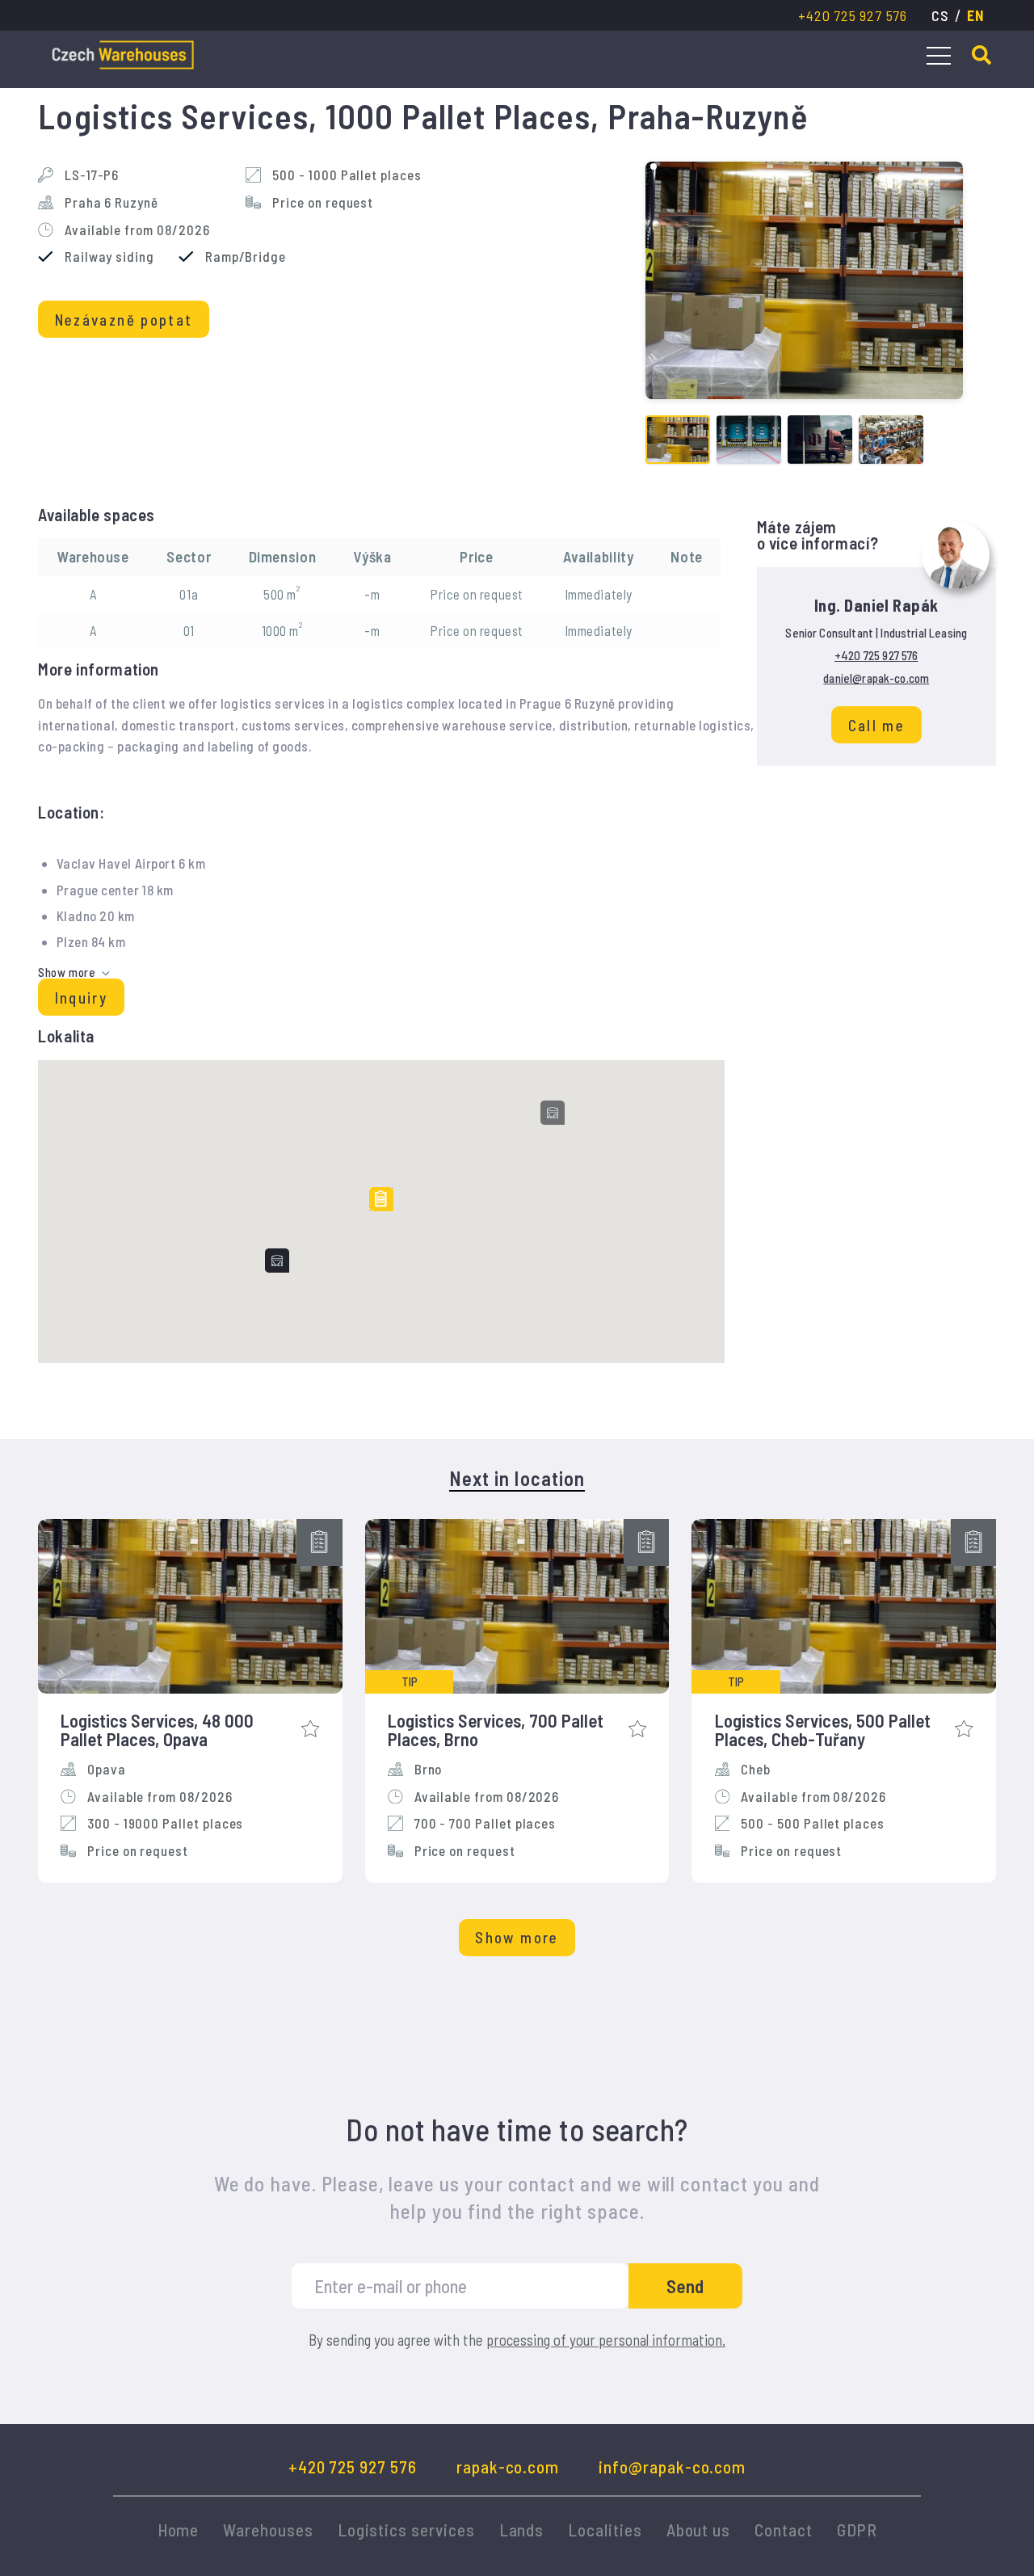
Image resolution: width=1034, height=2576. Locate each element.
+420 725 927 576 (852, 15)
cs (940, 15)
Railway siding (109, 257)
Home (179, 2530)
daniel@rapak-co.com (876, 678)
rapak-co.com (508, 2467)
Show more (517, 1937)
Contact (784, 2530)
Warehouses (268, 2530)
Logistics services (406, 2530)
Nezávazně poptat (124, 320)
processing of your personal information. (606, 2340)
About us (699, 2530)
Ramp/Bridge (246, 257)
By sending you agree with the (517, 2340)
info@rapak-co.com (672, 2467)
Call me (876, 725)
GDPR (857, 2530)
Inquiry (81, 998)
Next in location (517, 1479)
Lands (522, 2530)
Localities (605, 2530)
